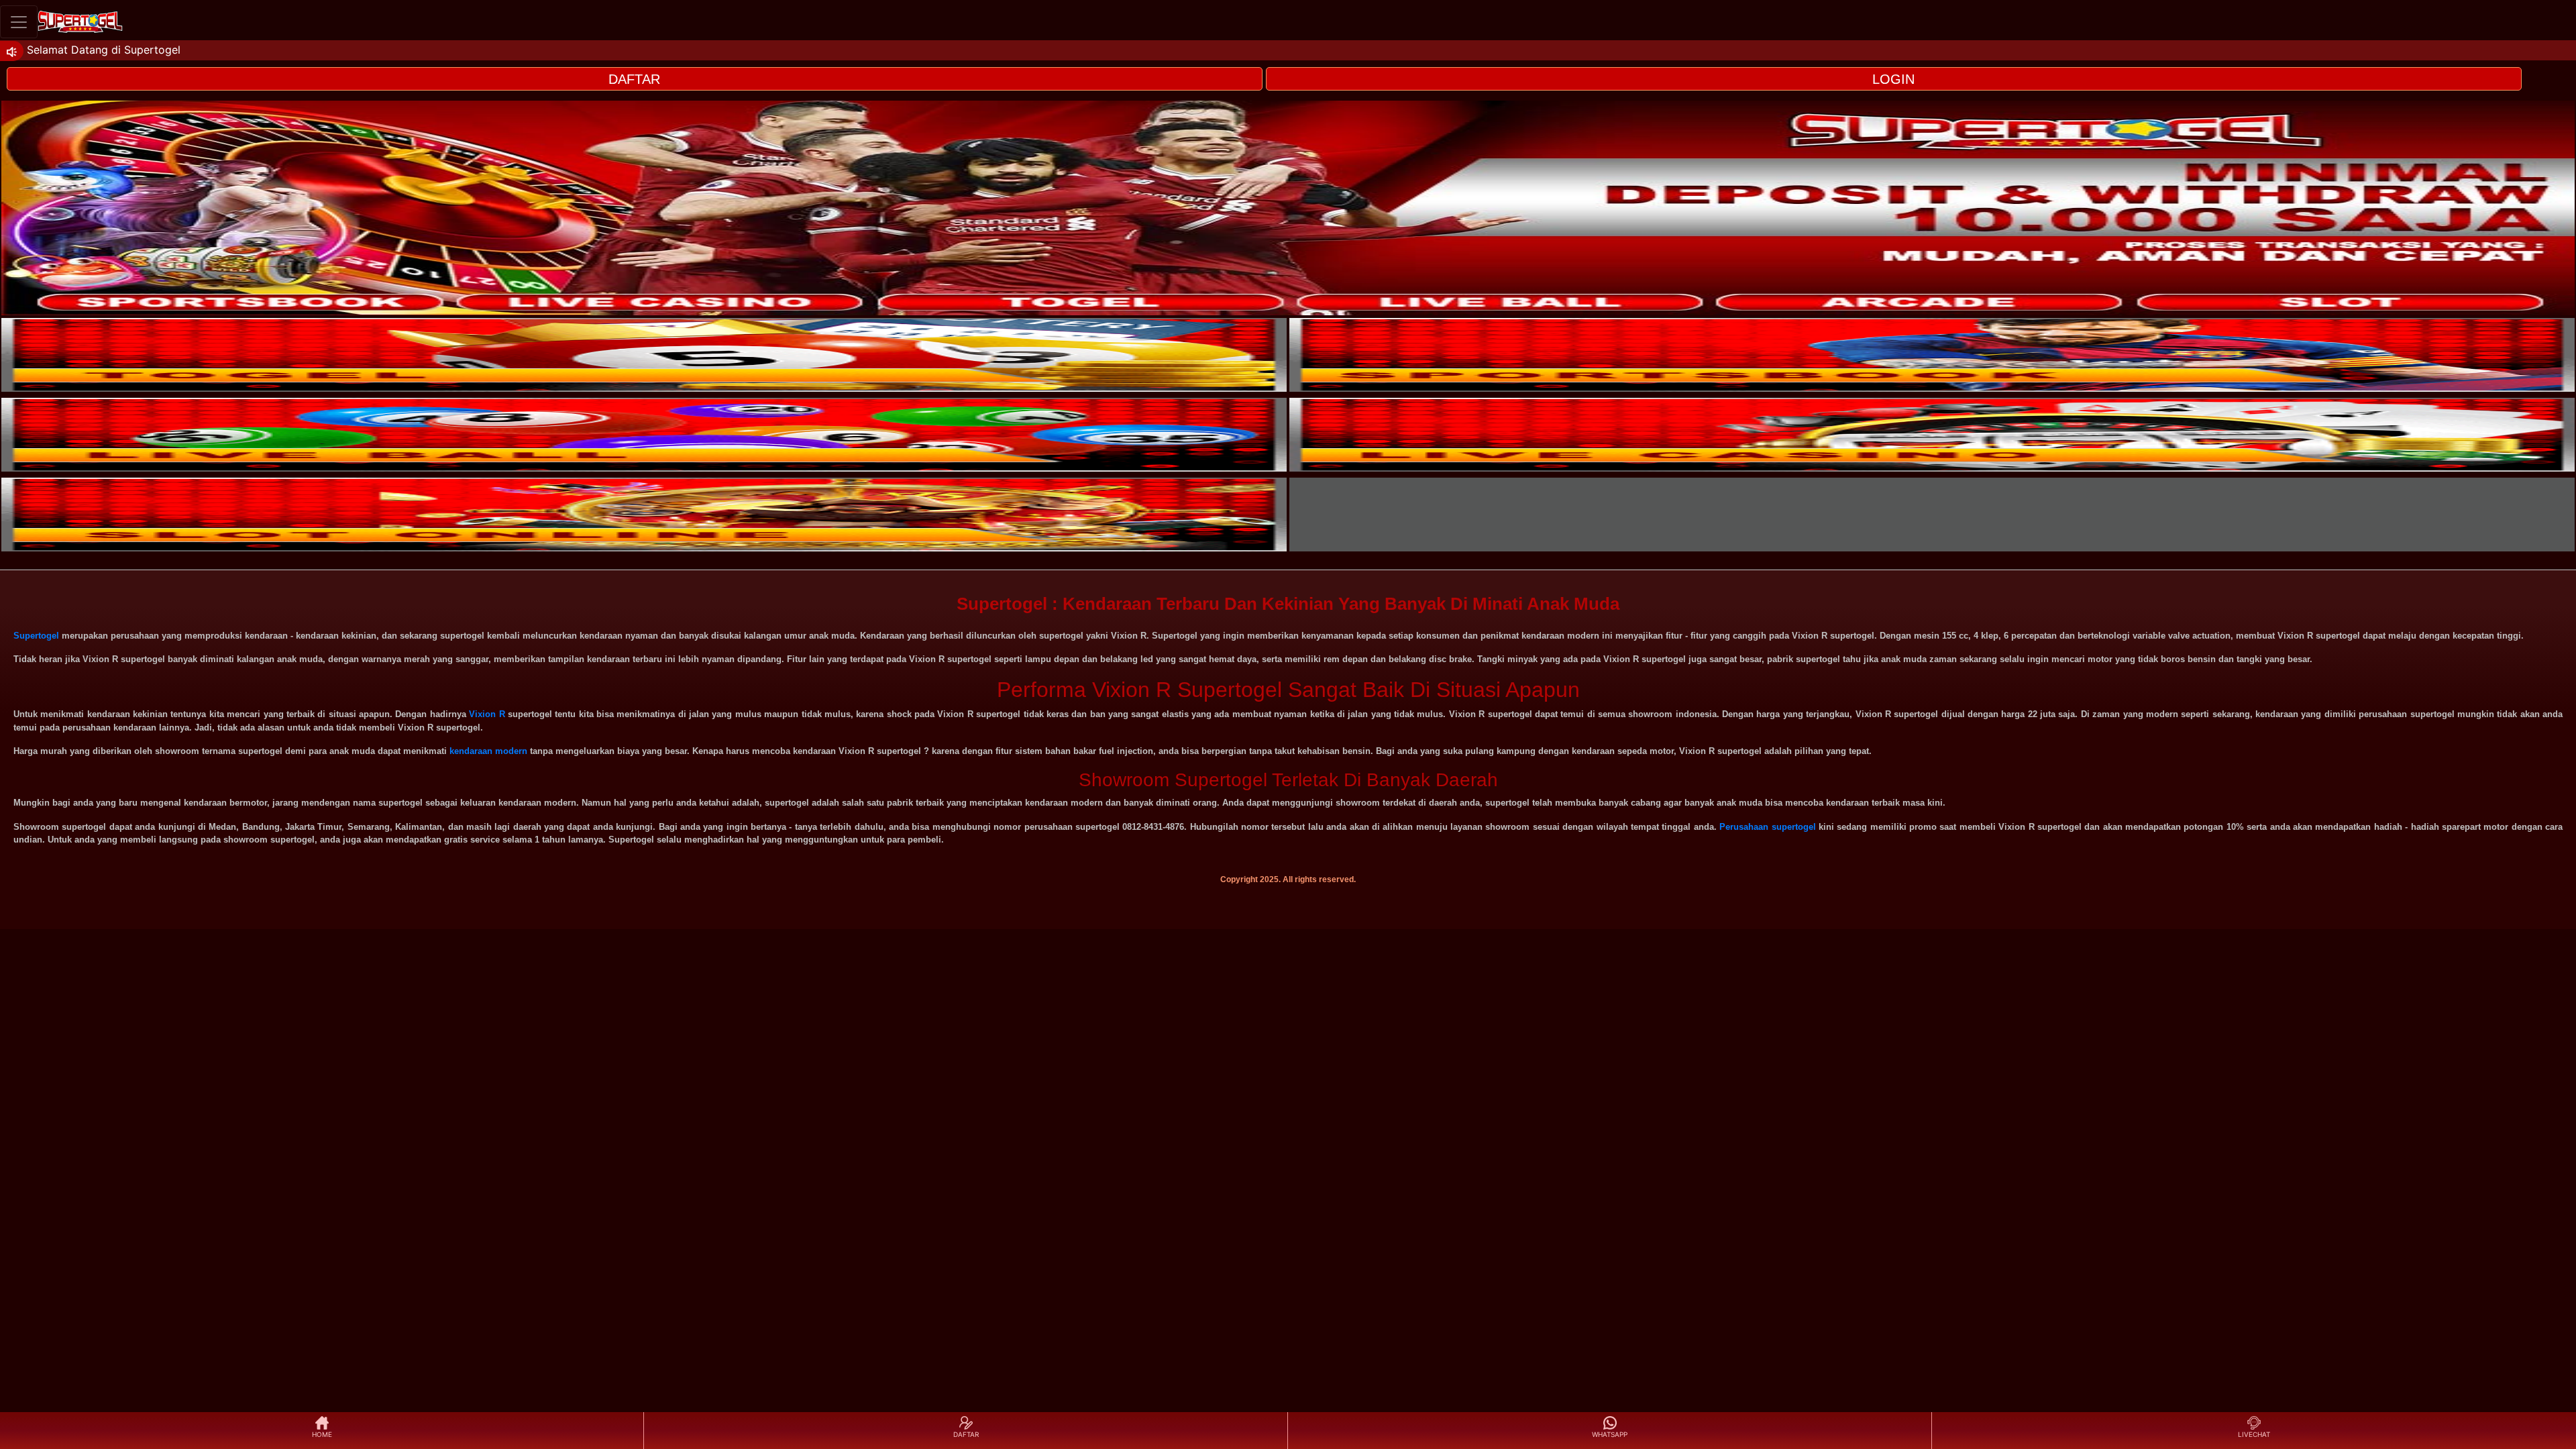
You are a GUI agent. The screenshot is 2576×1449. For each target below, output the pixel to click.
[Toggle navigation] (19, 22)
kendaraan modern (488, 751)
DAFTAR (634, 79)
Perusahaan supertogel (1767, 827)
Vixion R (487, 714)
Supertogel (36, 636)
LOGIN (1893, 79)
